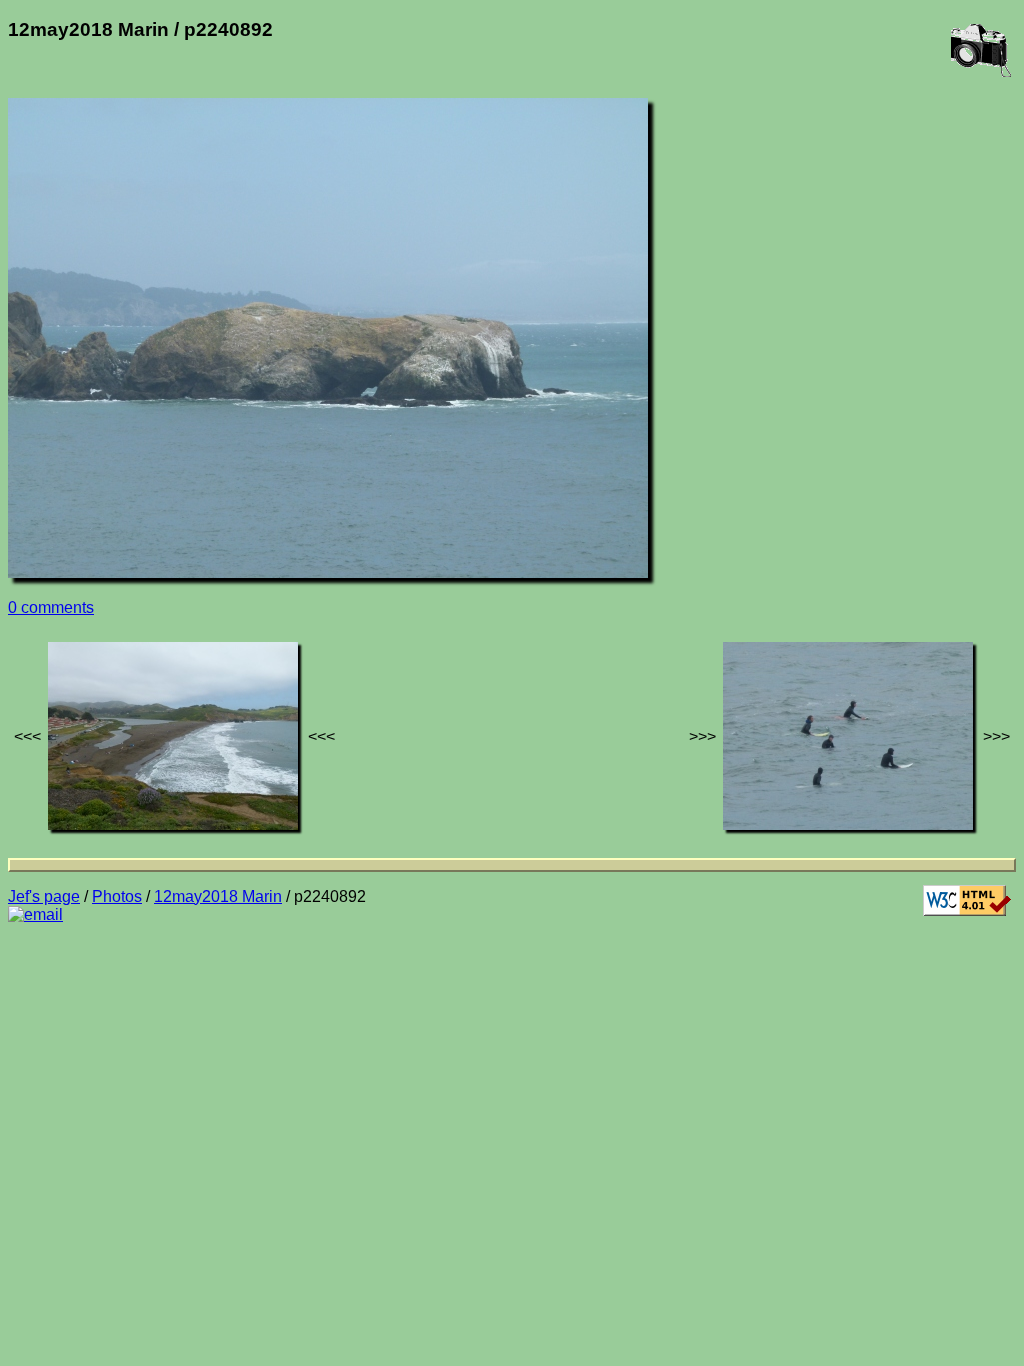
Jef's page (44, 896)
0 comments (51, 607)
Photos (117, 896)
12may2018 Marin (218, 896)
